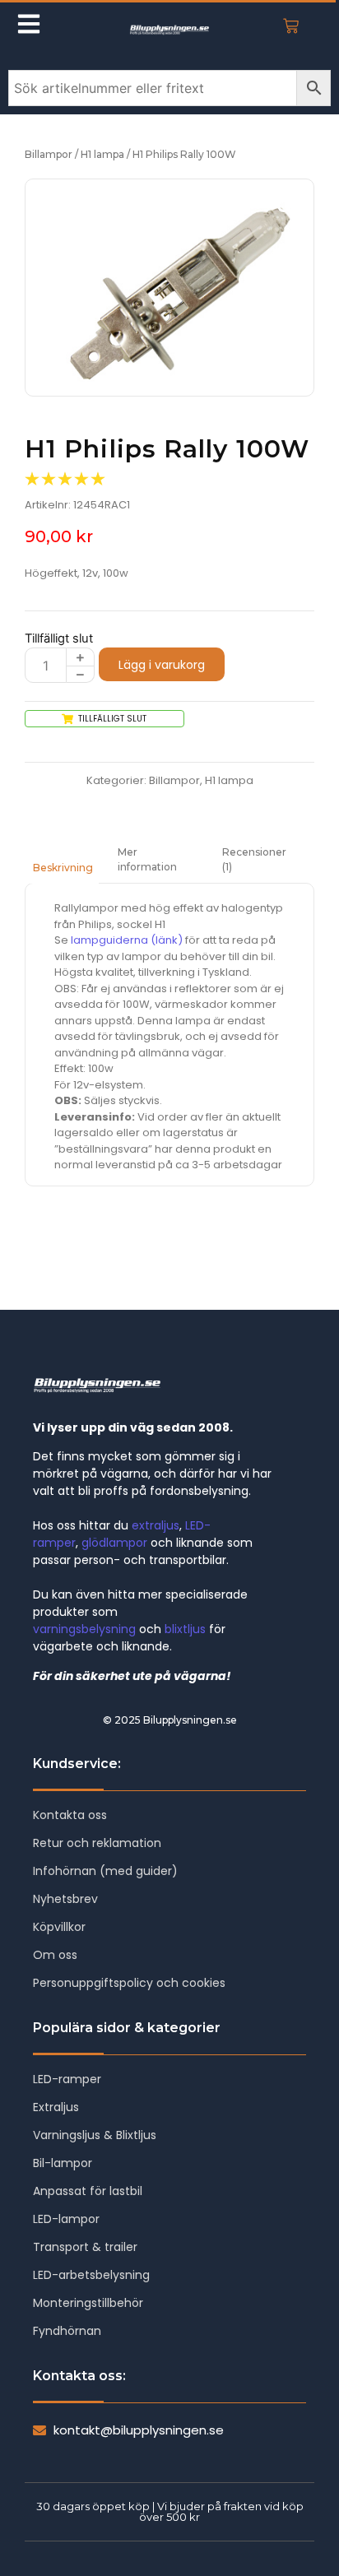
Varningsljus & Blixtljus (95, 2135)
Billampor (49, 154)
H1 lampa (102, 154)
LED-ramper (67, 2079)
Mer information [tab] (147, 859)
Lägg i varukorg (162, 665)
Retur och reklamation (97, 1843)
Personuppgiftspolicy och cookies (129, 1983)
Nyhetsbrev (65, 1899)
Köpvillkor (59, 1927)
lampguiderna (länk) (127, 940)
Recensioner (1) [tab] (254, 859)
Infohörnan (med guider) (105, 1871)
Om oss (55, 1955)
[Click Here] (29, 26)
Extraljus (56, 2107)
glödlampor (114, 1543)
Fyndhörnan (67, 2331)
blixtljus (185, 1629)
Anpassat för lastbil (88, 2191)
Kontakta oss (70, 1815)
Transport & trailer (85, 2247)
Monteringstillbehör (88, 2303)
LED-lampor (66, 2219)
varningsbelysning (84, 1629)
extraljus (156, 1525)
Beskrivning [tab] (63, 868)
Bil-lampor (63, 2163)
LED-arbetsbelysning (91, 2275)
